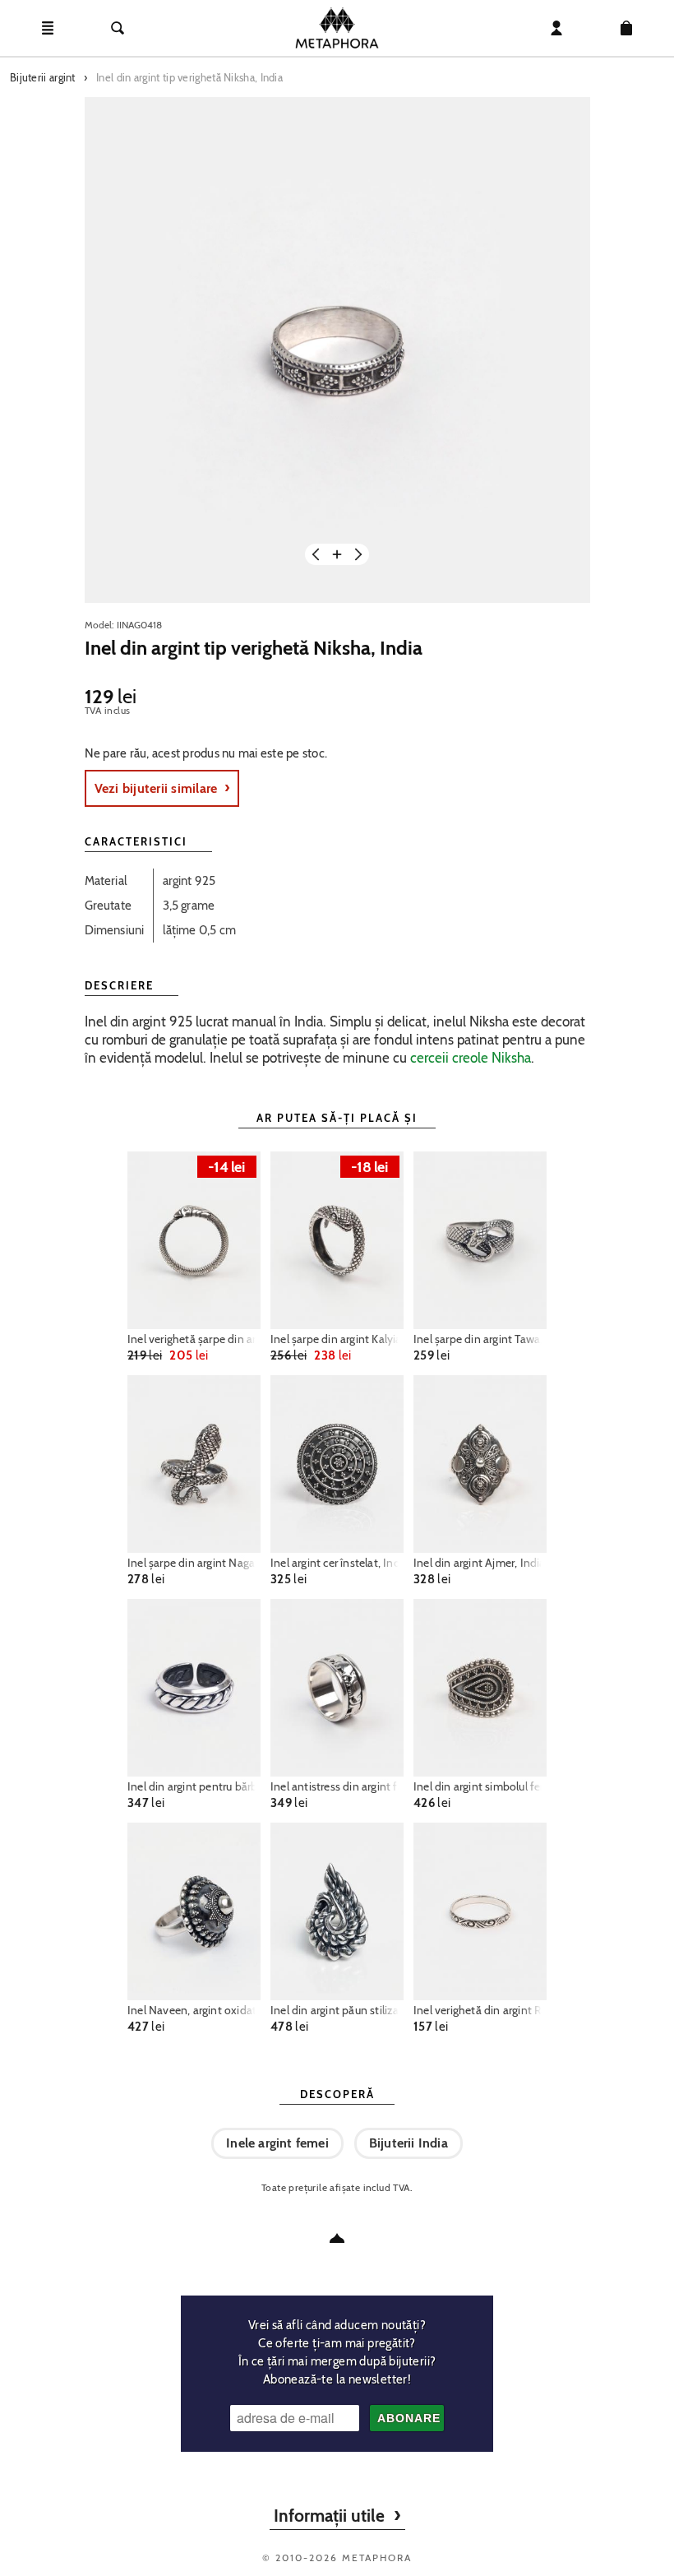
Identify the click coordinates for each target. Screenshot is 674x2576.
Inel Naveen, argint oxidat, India (194, 2010)
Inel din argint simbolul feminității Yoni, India (480, 1786)
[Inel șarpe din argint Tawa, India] (480, 1240)
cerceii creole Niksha (471, 1058)
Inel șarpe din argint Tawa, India (480, 1339)
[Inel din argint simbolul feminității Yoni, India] (480, 1688)
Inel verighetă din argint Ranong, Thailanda (480, 2010)
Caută (118, 28)
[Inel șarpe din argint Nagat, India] (194, 1464)
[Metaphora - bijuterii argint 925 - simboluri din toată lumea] (337, 28)
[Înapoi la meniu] (337, 2238)
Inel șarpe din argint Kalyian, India (337, 1339)
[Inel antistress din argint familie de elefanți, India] (337, 1688)
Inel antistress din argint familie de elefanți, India (337, 1786)
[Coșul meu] (626, 28)
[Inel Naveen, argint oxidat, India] (194, 1911)
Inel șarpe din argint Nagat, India (194, 1563)
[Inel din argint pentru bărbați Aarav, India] (194, 1688)
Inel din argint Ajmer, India (480, 1563)
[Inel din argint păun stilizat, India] (337, 1911)
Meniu (48, 28)
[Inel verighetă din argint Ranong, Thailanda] (480, 1911)
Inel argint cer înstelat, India (337, 1563)
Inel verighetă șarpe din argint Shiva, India (194, 1339)
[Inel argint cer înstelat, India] (337, 1464)
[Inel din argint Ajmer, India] (480, 1464)
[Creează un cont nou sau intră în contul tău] (556, 28)
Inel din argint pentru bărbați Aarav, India (194, 1786)
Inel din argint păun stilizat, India (337, 2010)
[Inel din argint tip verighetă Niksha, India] (337, 350)
